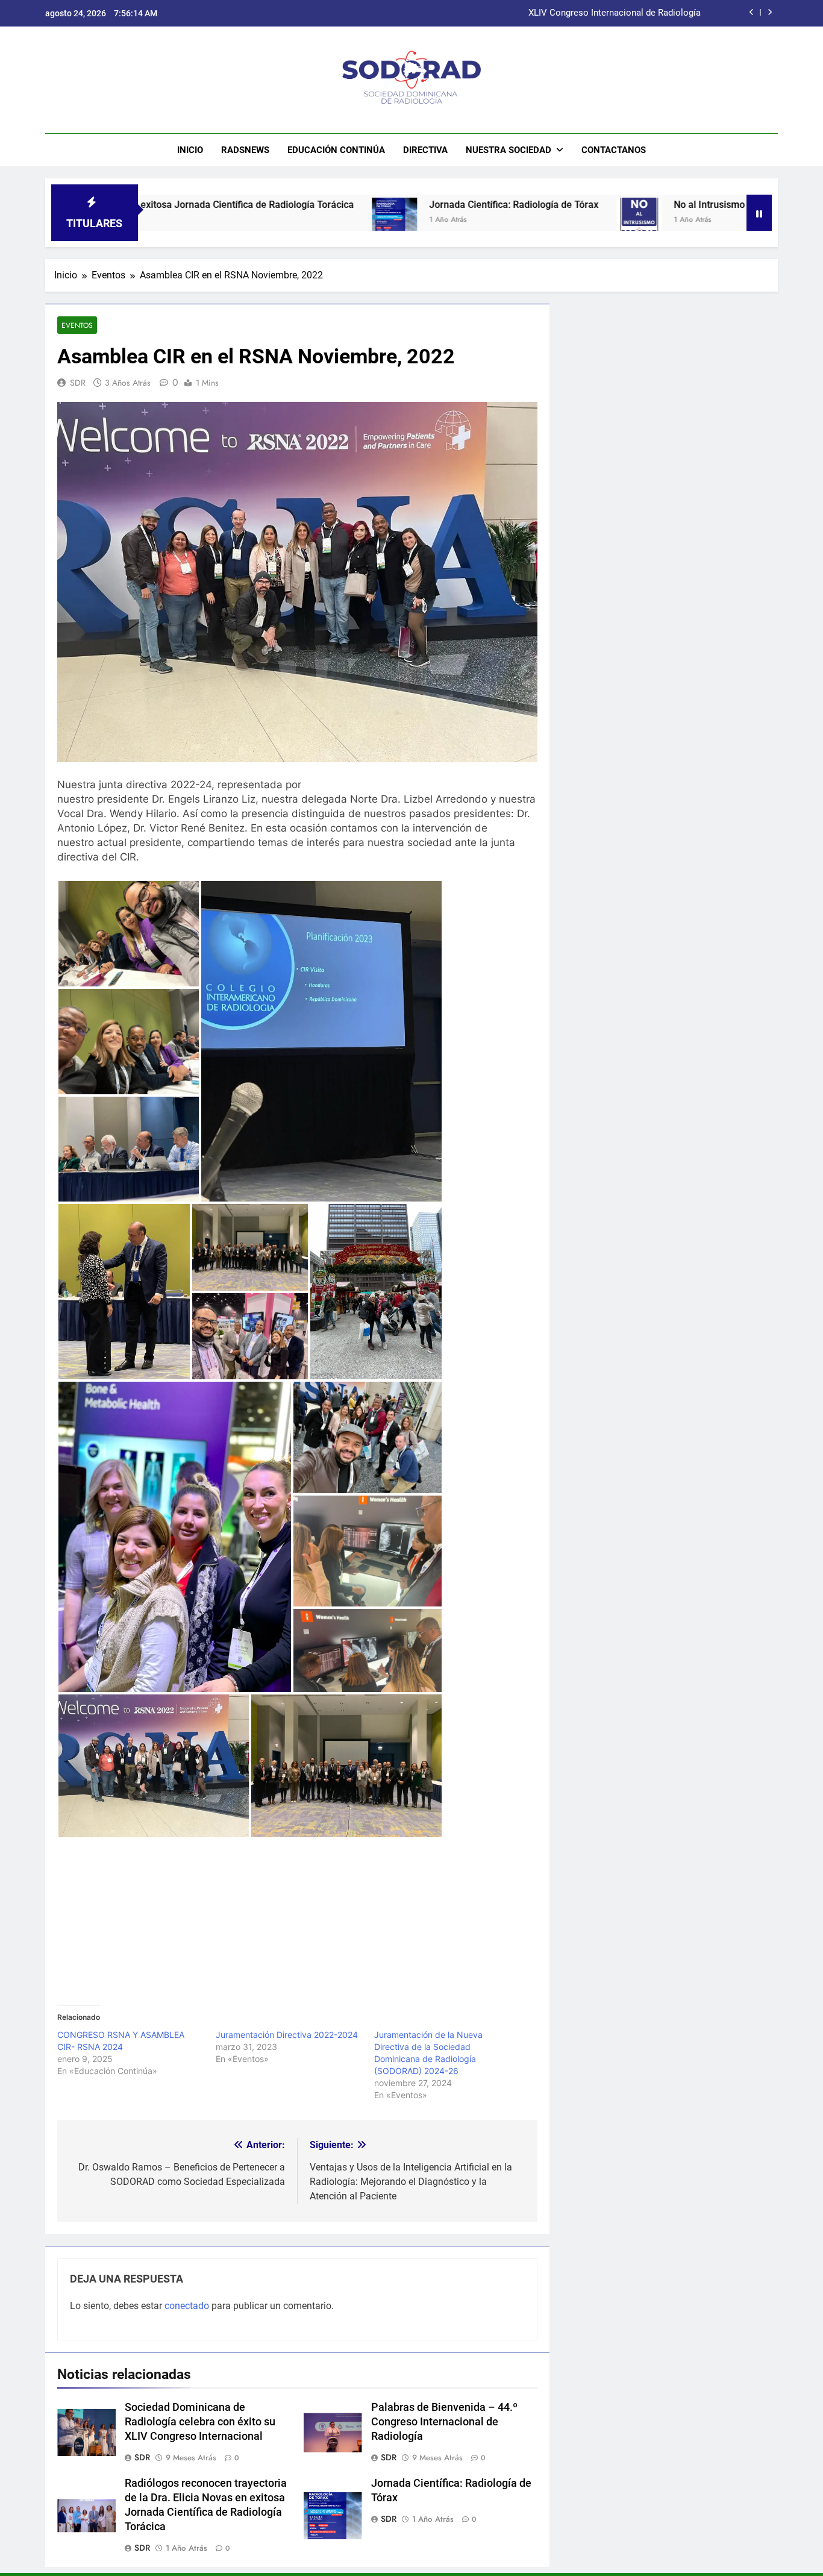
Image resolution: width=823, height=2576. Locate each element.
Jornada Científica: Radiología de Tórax (403, 205)
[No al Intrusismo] (528, 220)
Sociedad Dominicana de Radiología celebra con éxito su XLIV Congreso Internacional (200, 2422)
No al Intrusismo (598, 205)
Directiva (425, 150)
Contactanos (614, 150)
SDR (78, 383)
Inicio (190, 150)
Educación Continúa (336, 150)
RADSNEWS (245, 150)
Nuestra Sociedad (509, 150)
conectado (187, 2306)
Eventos (77, 325)
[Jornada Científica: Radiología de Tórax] (283, 220)
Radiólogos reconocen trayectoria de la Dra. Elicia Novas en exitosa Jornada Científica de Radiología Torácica (497, 13)
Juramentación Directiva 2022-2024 (287, 2035)
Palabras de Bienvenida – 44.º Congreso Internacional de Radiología (444, 2422)
